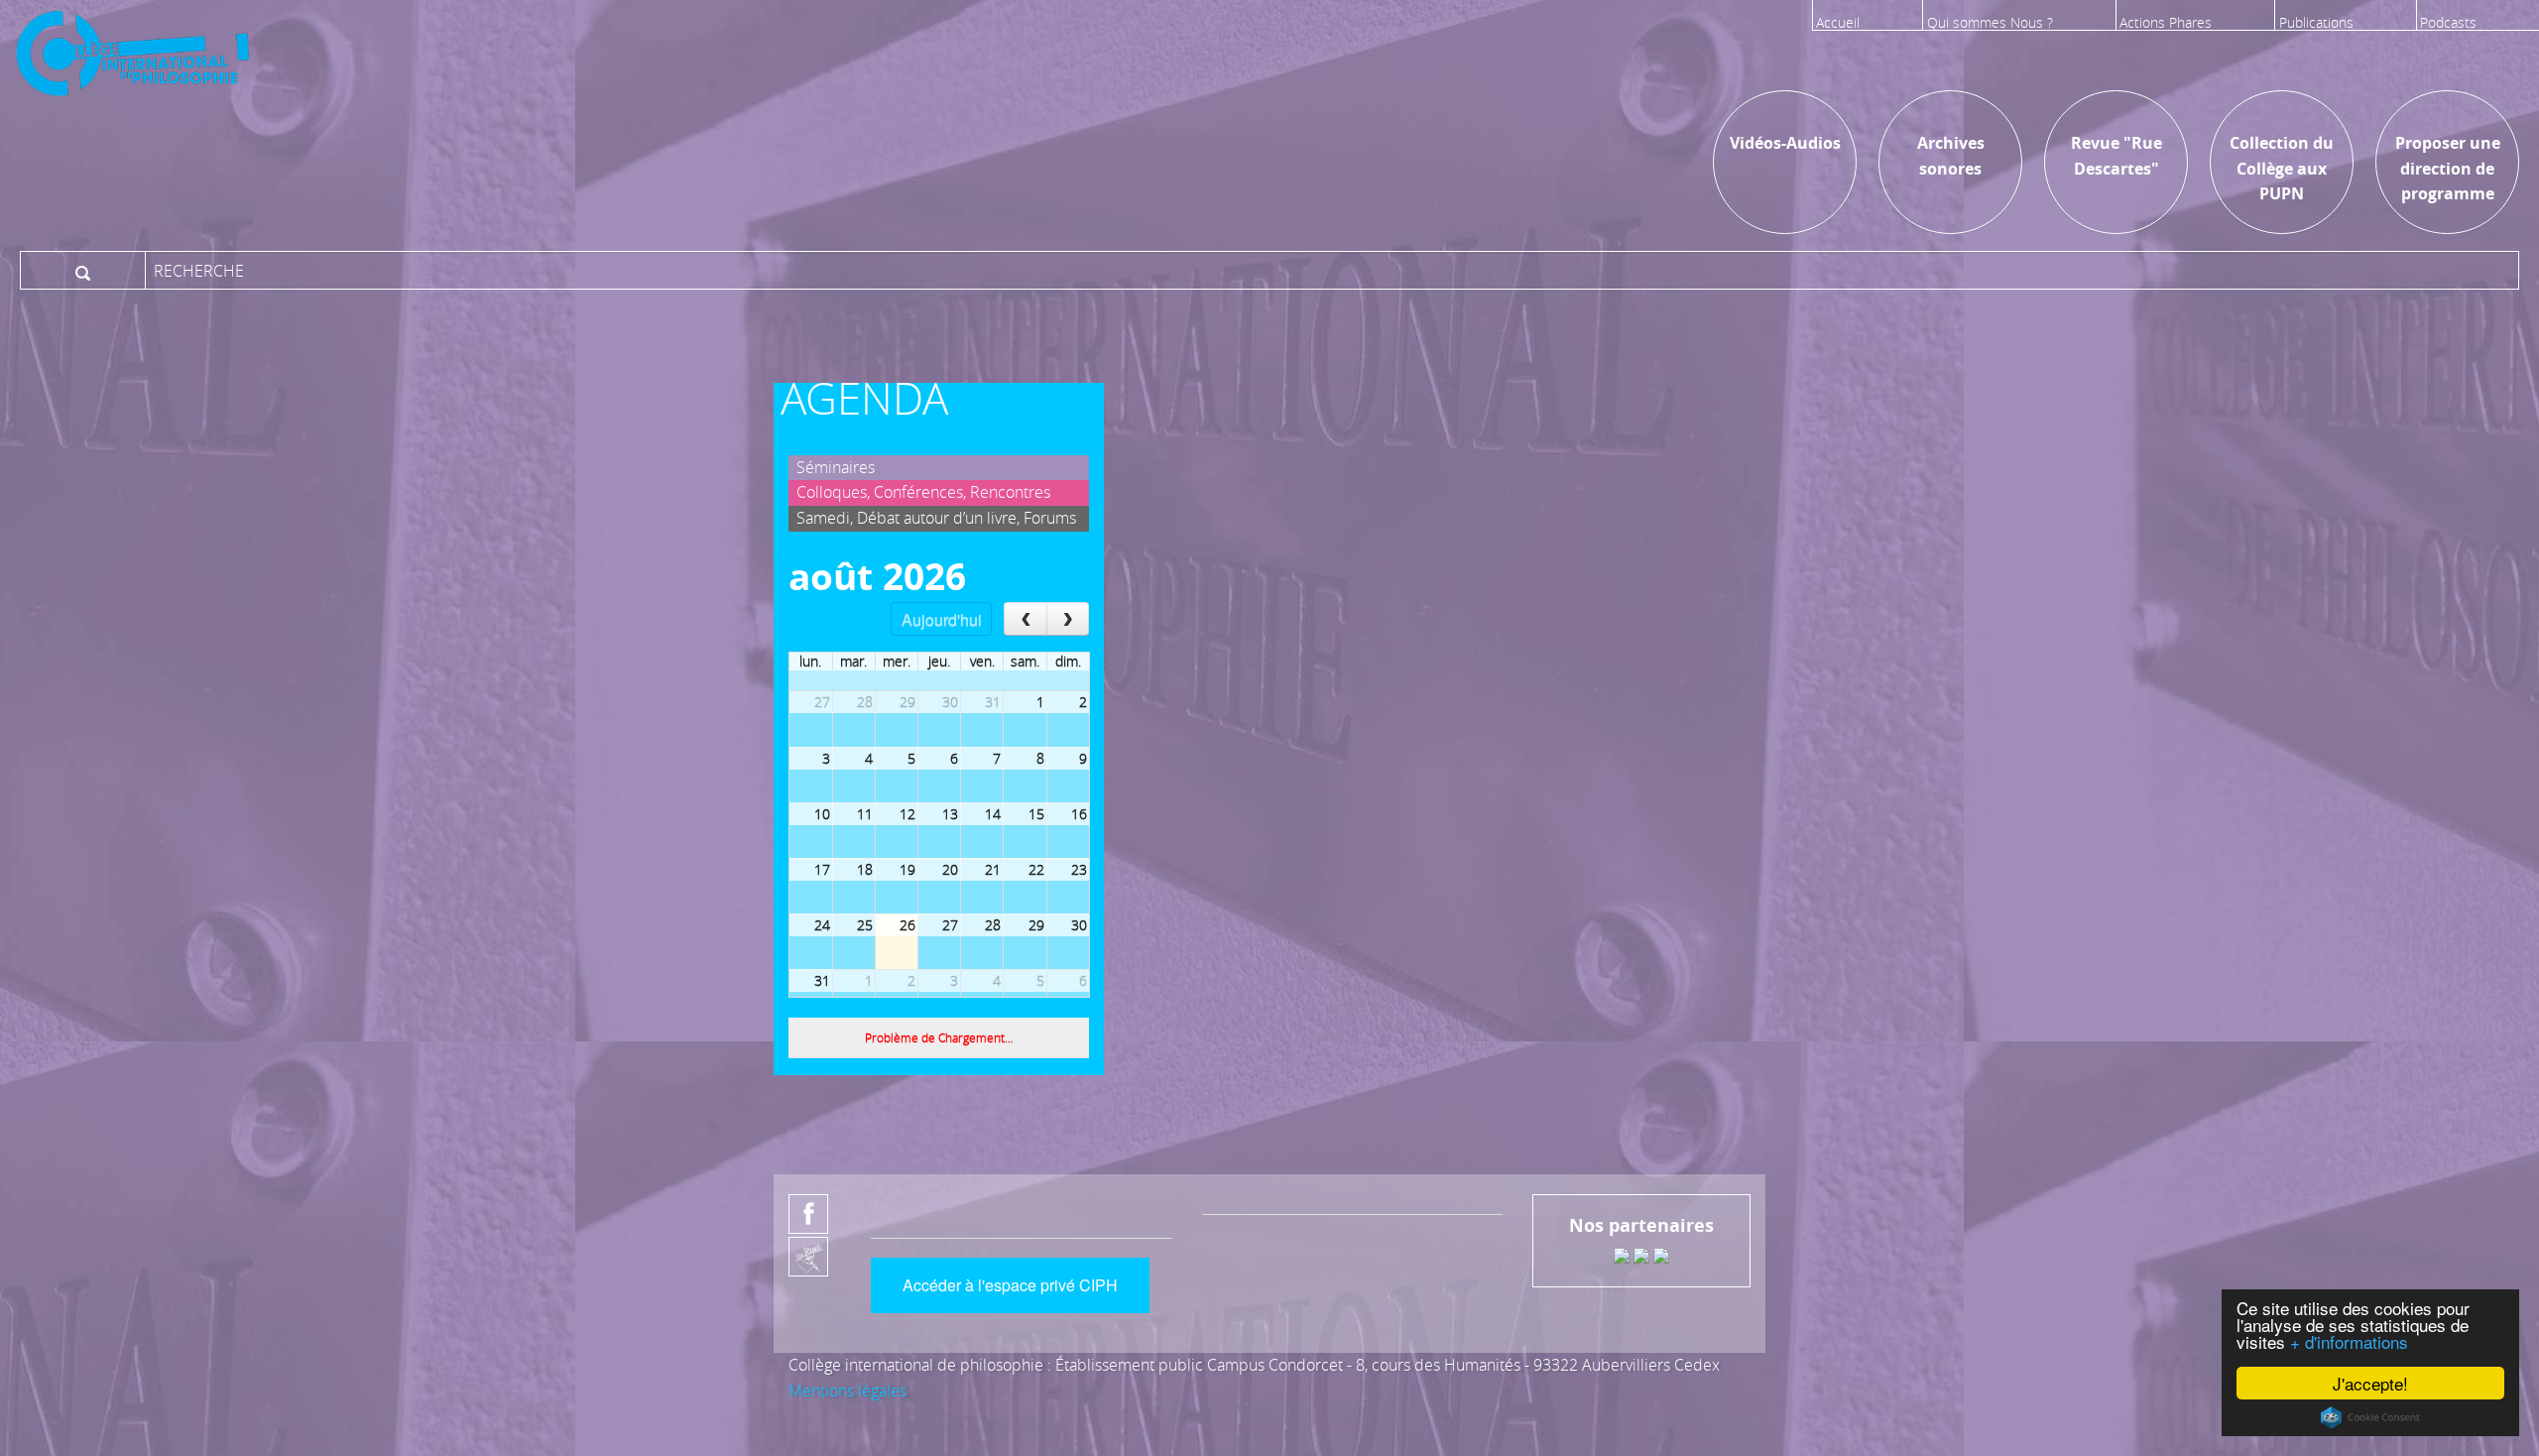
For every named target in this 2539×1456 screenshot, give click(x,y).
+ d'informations (2349, 1341)
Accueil (1838, 22)
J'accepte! (2370, 1383)
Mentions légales (847, 1391)
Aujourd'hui (942, 619)
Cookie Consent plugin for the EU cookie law (2370, 1417)
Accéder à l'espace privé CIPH (1010, 1285)
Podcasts (2448, 22)
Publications (2316, 22)
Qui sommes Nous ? (1990, 22)
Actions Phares (2166, 22)
